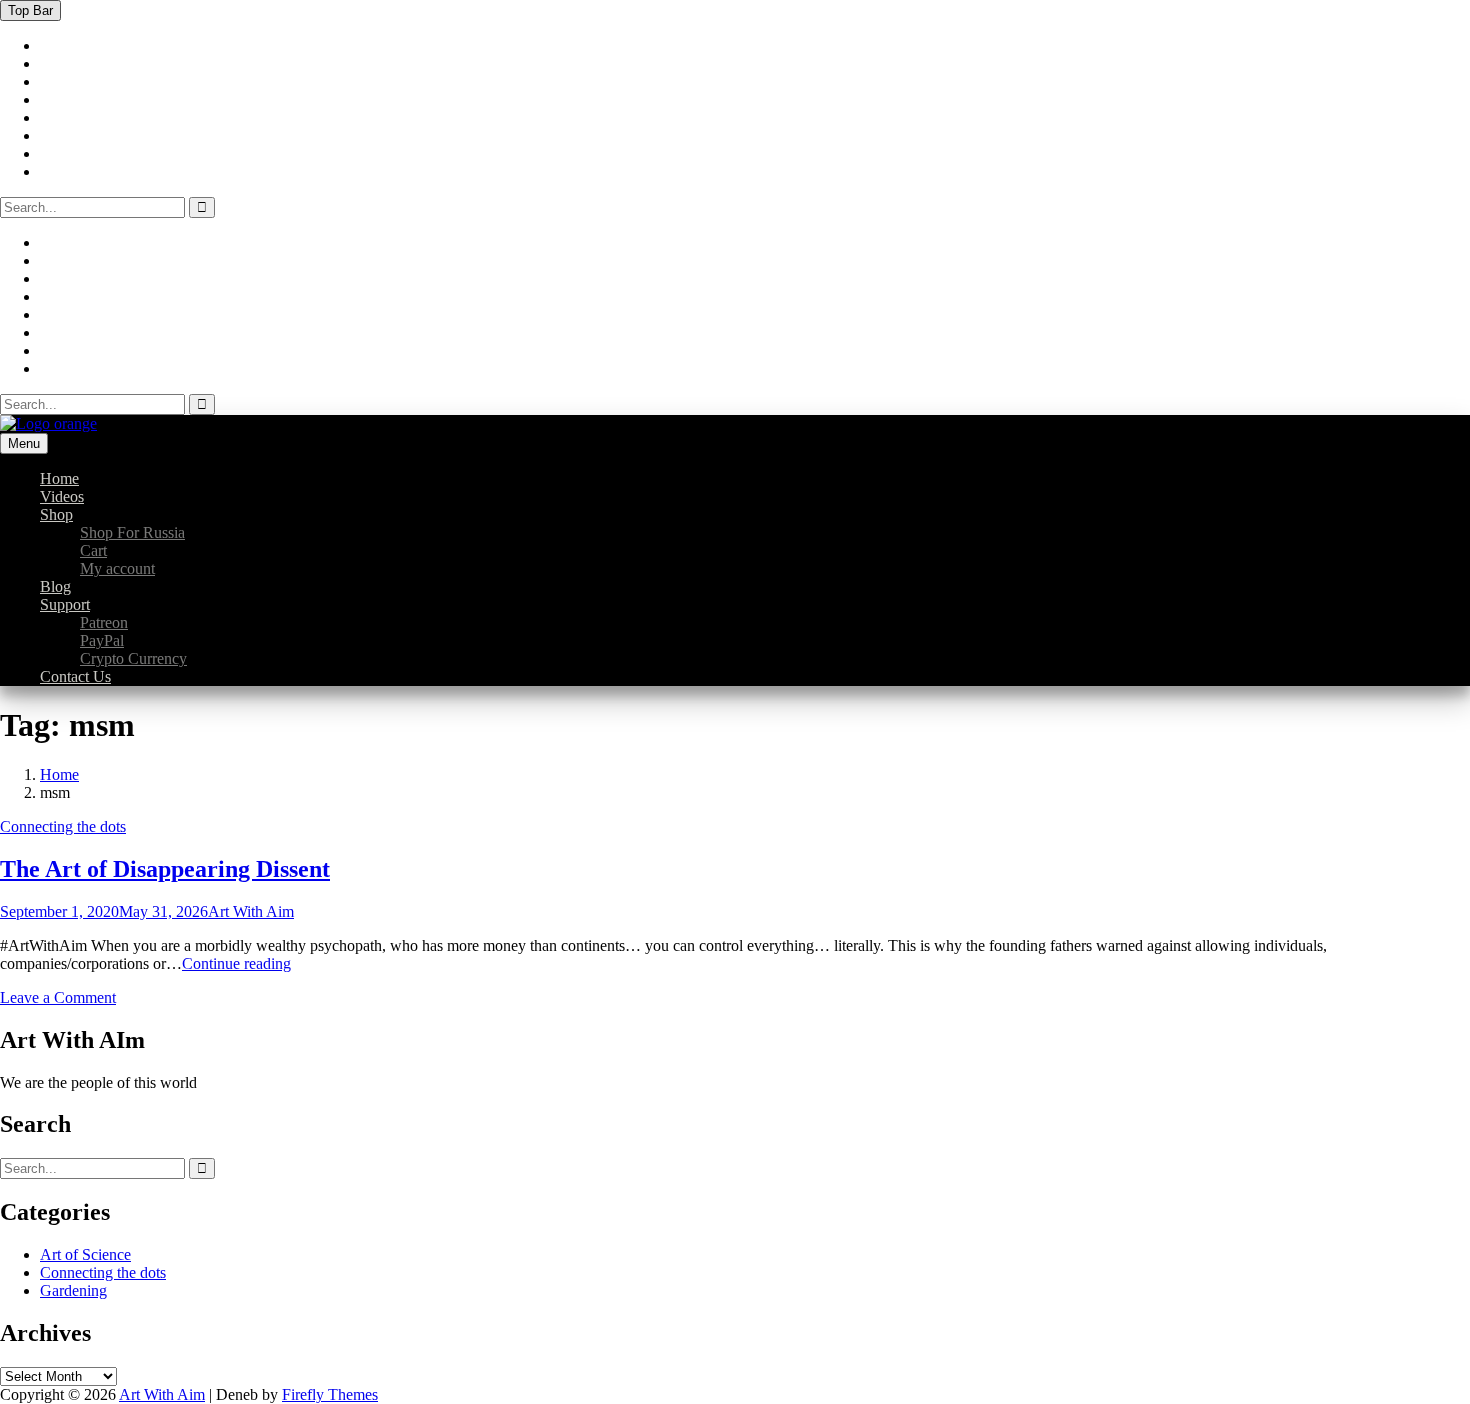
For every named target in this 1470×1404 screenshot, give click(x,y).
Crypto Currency (133, 658)
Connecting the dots (63, 826)
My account (117, 568)
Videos (62, 496)
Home (59, 478)
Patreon (104, 622)
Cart (93, 550)
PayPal (102, 640)
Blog (55, 586)
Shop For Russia (132, 532)
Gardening (73, 1290)
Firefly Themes (330, 1394)
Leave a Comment (58, 997)
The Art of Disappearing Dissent (165, 869)
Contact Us (75, 676)
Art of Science (85, 1254)
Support (65, 604)
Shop (56, 514)
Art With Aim (251, 911)
